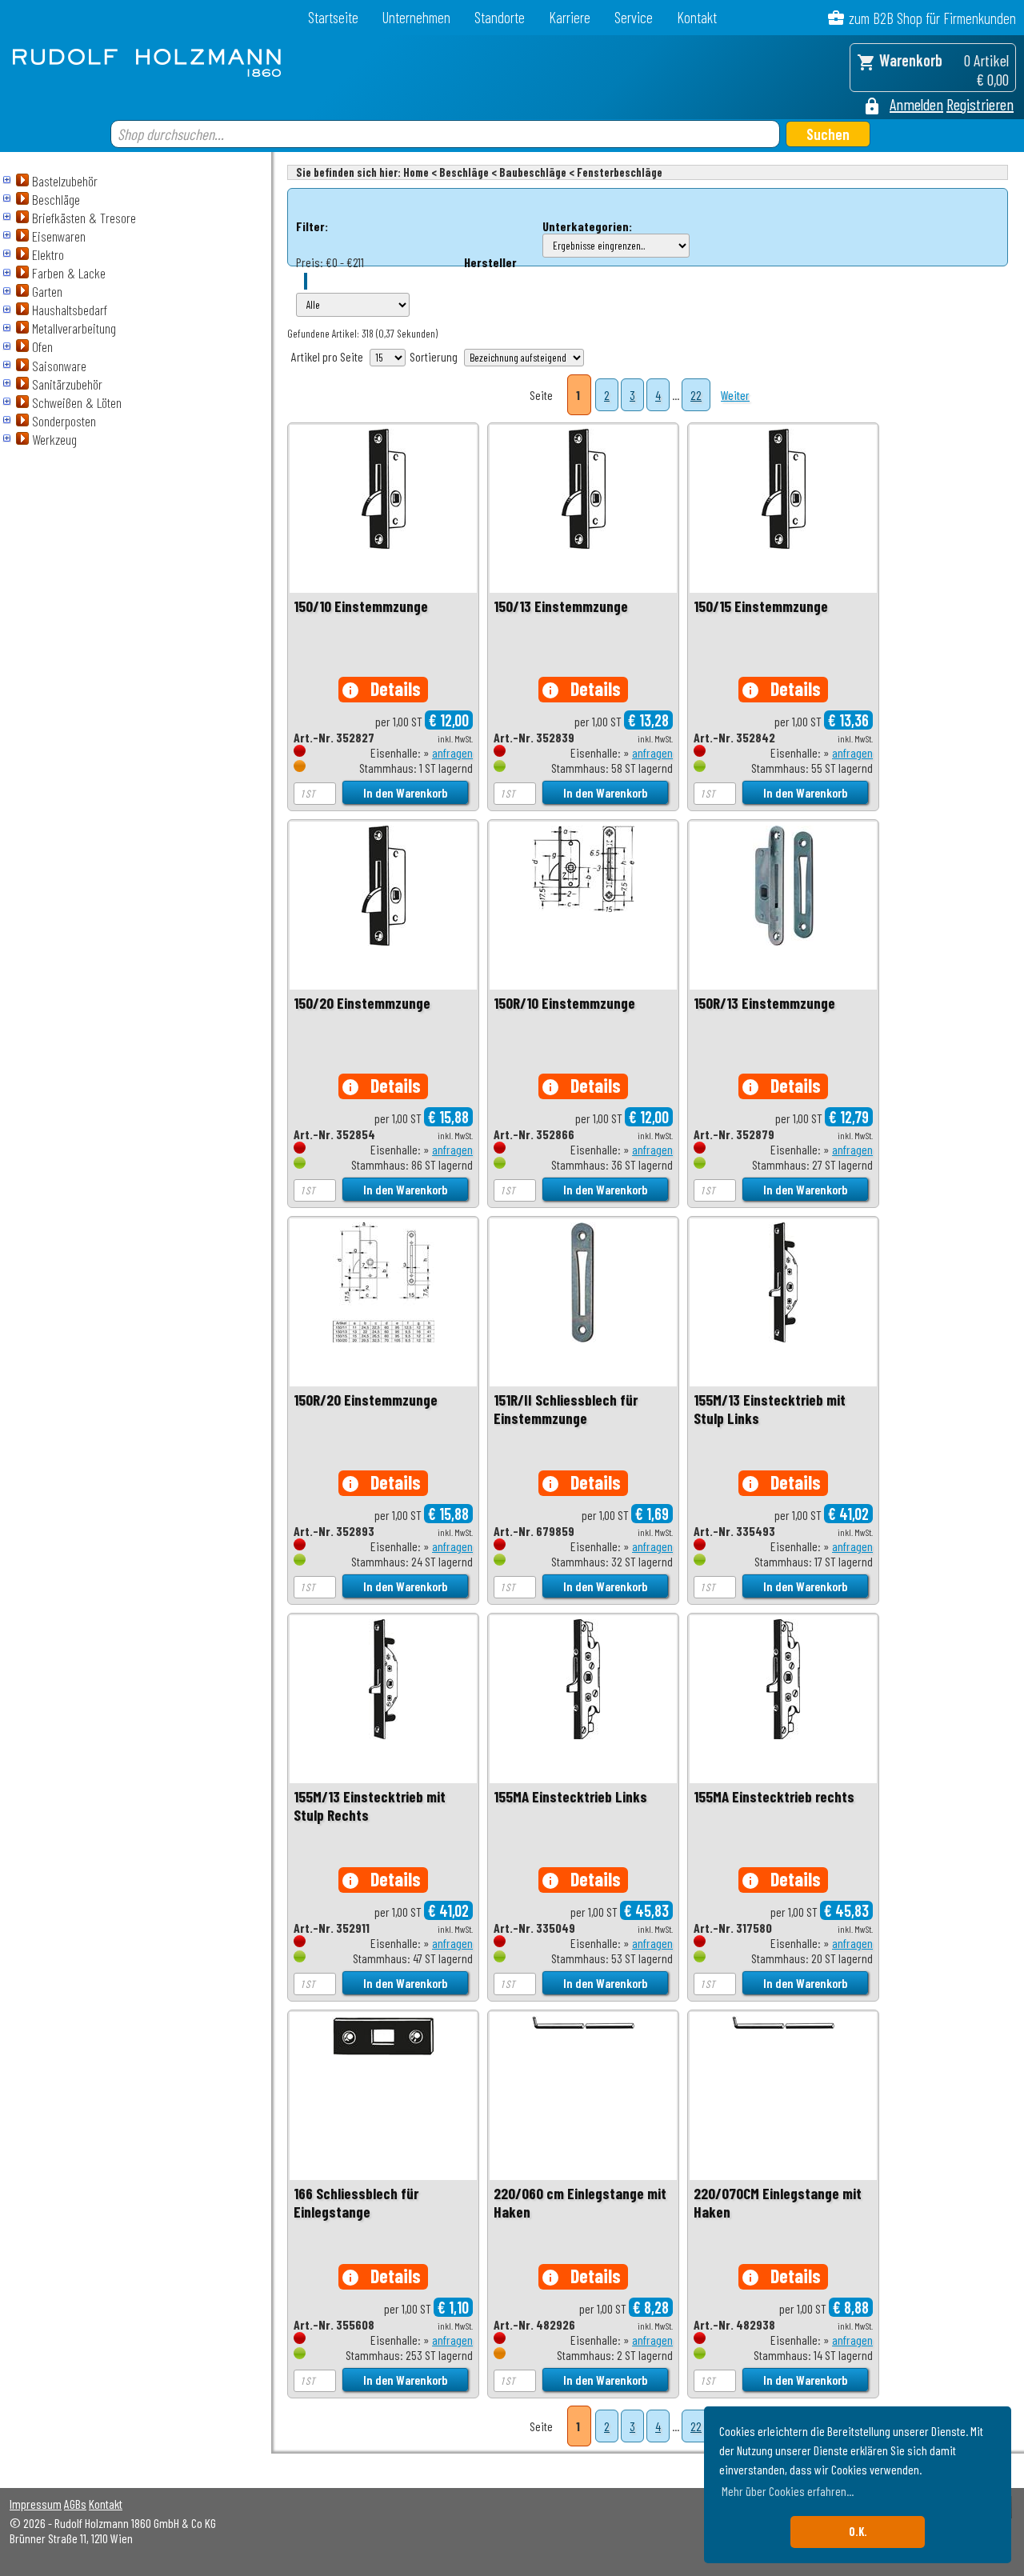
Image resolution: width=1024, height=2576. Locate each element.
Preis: (310, 262)
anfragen (452, 752)
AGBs (75, 2504)
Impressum (36, 2504)
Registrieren (980, 104)
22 (696, 395)
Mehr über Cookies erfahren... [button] (788, 2491)
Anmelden (916, 104)
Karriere (570, 17)
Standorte (500, 17)
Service (634, 17)
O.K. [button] (858, 2532)
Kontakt (697, 17)
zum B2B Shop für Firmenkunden (932, 18)
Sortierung (434, 356)
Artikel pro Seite (327, 356)
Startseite (333, 17)
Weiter (735, 395)
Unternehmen (416, 17)
